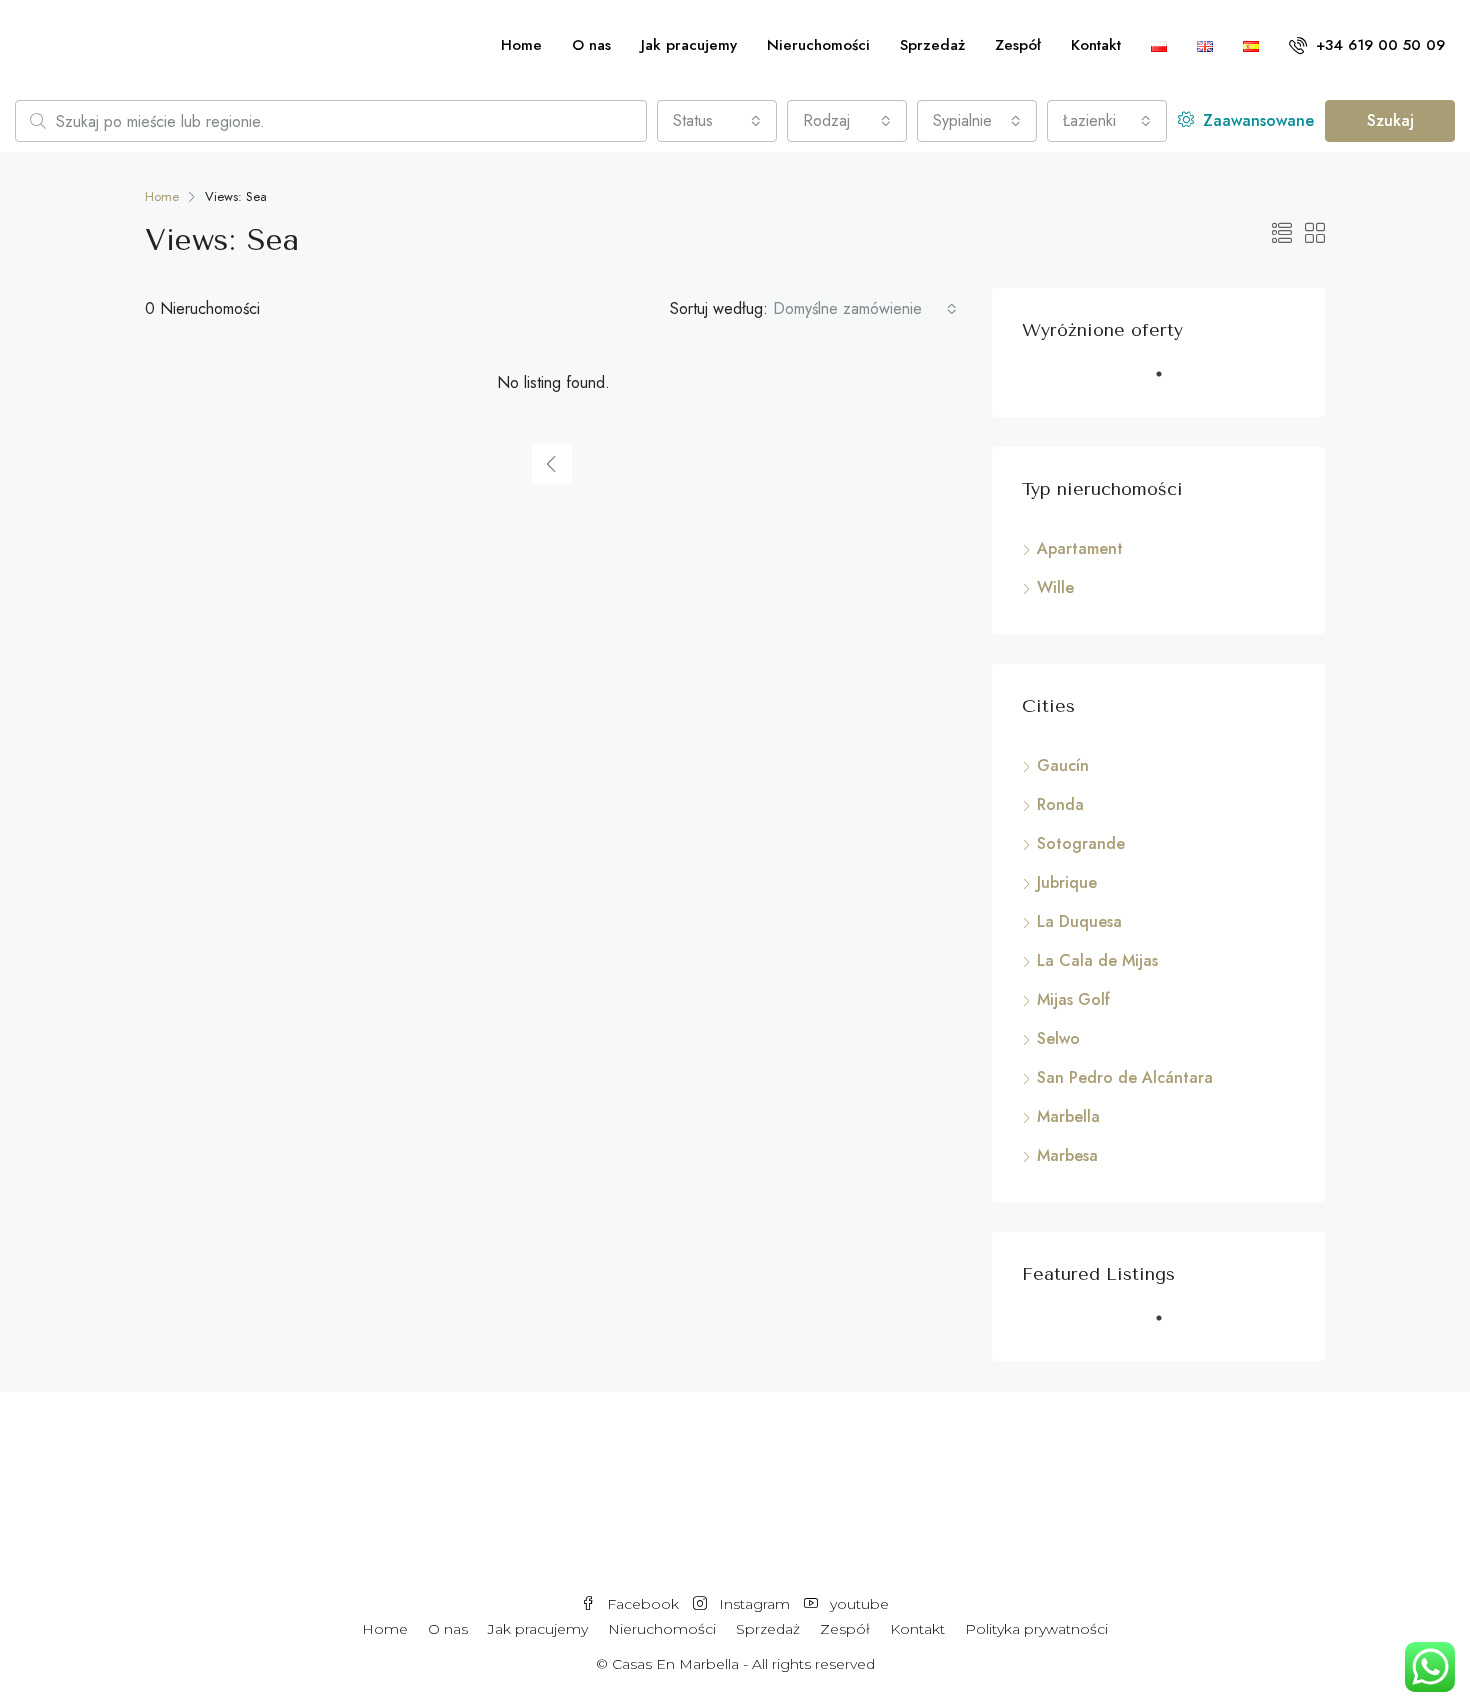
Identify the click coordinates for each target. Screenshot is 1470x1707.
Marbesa (1067, 1155)
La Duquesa (1079, 921)
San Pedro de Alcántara (1125, 1077)
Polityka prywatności (1036, 1629)
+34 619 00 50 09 (1378, 45)
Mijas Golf (1073, 999)
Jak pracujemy (689, 45)
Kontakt (1096, 45)
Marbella (1068, 1116)
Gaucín (1063, 765)
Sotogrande (1081, 843)
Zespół (1018, 45)
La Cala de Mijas (1097, 960)
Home (521, 45)
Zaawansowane (1256, 120)
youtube (857, 1604)
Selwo (1058, 1038)
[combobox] (717, 121)
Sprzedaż (932, 45)
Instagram (754, 1604)
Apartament (1080, 548)
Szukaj (1390, 120)
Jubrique (1067, 882)
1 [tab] (1169, 382)
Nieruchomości (818, 45)
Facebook (643, 1604)
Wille (1055, 587)
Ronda (1060, 804)
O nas (591, 45)
